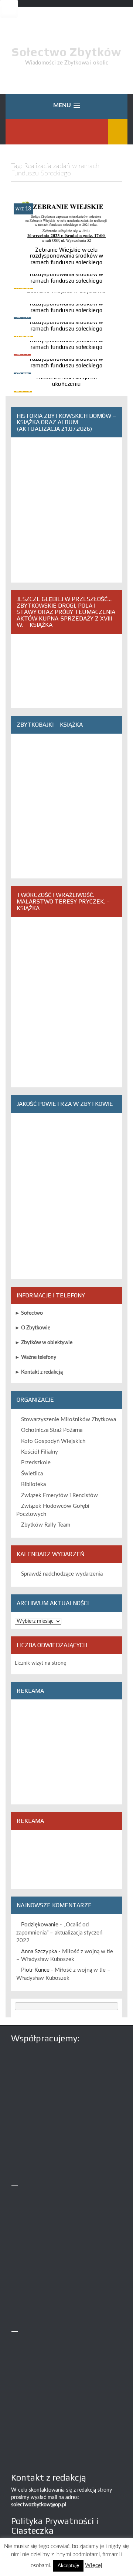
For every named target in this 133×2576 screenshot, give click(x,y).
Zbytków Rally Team (46, 1525)
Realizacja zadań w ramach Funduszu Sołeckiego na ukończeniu (66, 378)
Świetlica (32, 1474)
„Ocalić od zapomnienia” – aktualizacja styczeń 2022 (59, 1933)
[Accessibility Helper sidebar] (9, 9)
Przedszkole (36, 1463)
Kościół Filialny (40, 1452)
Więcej (94, 2565)
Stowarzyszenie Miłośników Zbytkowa (69, 1420)
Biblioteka (33, 1484)
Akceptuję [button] (68, 2566)
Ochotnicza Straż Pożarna (52, 1430)
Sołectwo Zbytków (66, 52)
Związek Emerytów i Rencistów (59, 1495)
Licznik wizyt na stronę (40, 1663)
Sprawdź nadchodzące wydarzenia (62, 1574)
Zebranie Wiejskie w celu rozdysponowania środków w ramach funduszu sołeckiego (66, 256)
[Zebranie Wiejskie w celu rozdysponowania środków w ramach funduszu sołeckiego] (66, 233)
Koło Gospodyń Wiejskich (53, 1441)
